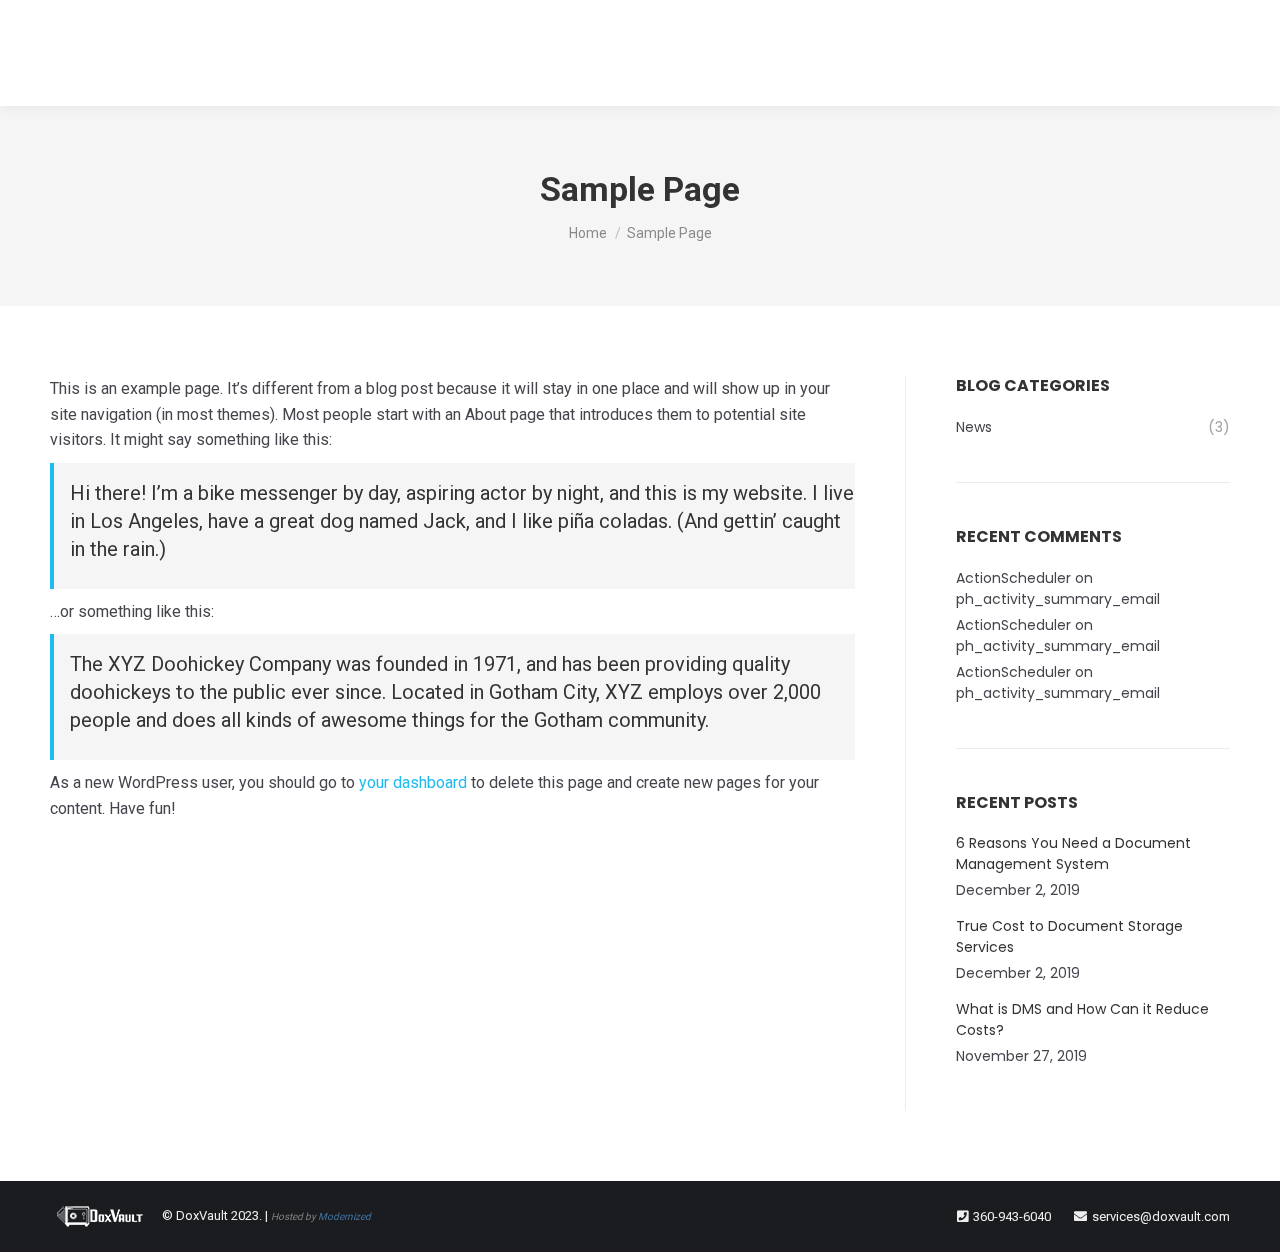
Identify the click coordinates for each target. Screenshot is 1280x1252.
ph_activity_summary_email (1058, 599)
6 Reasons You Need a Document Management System (1073, 853)
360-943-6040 (1012, 1216)
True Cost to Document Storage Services (1069, 936)
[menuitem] (537, 53)
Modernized (344, 1216)
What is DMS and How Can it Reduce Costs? (1082, 1019)
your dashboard (413, 782)
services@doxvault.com (1161, 1216)
